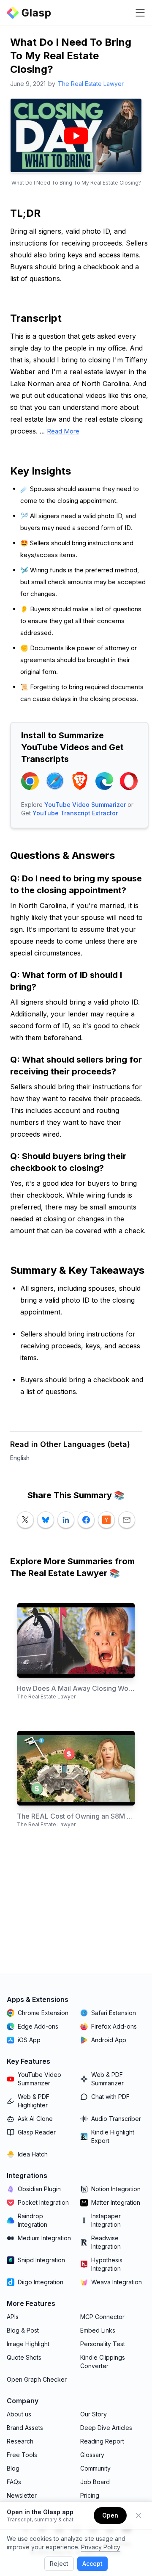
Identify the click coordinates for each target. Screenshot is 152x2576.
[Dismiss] (138, 2515)
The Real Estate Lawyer (91, 84)
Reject (59, 2564)
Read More (63, 431)
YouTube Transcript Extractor (75, 813)
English (20, 1458)
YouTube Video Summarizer (85, 805)
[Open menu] (140, 13)
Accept (92, 2564)
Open (110, 2515)
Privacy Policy (101, 2547)
